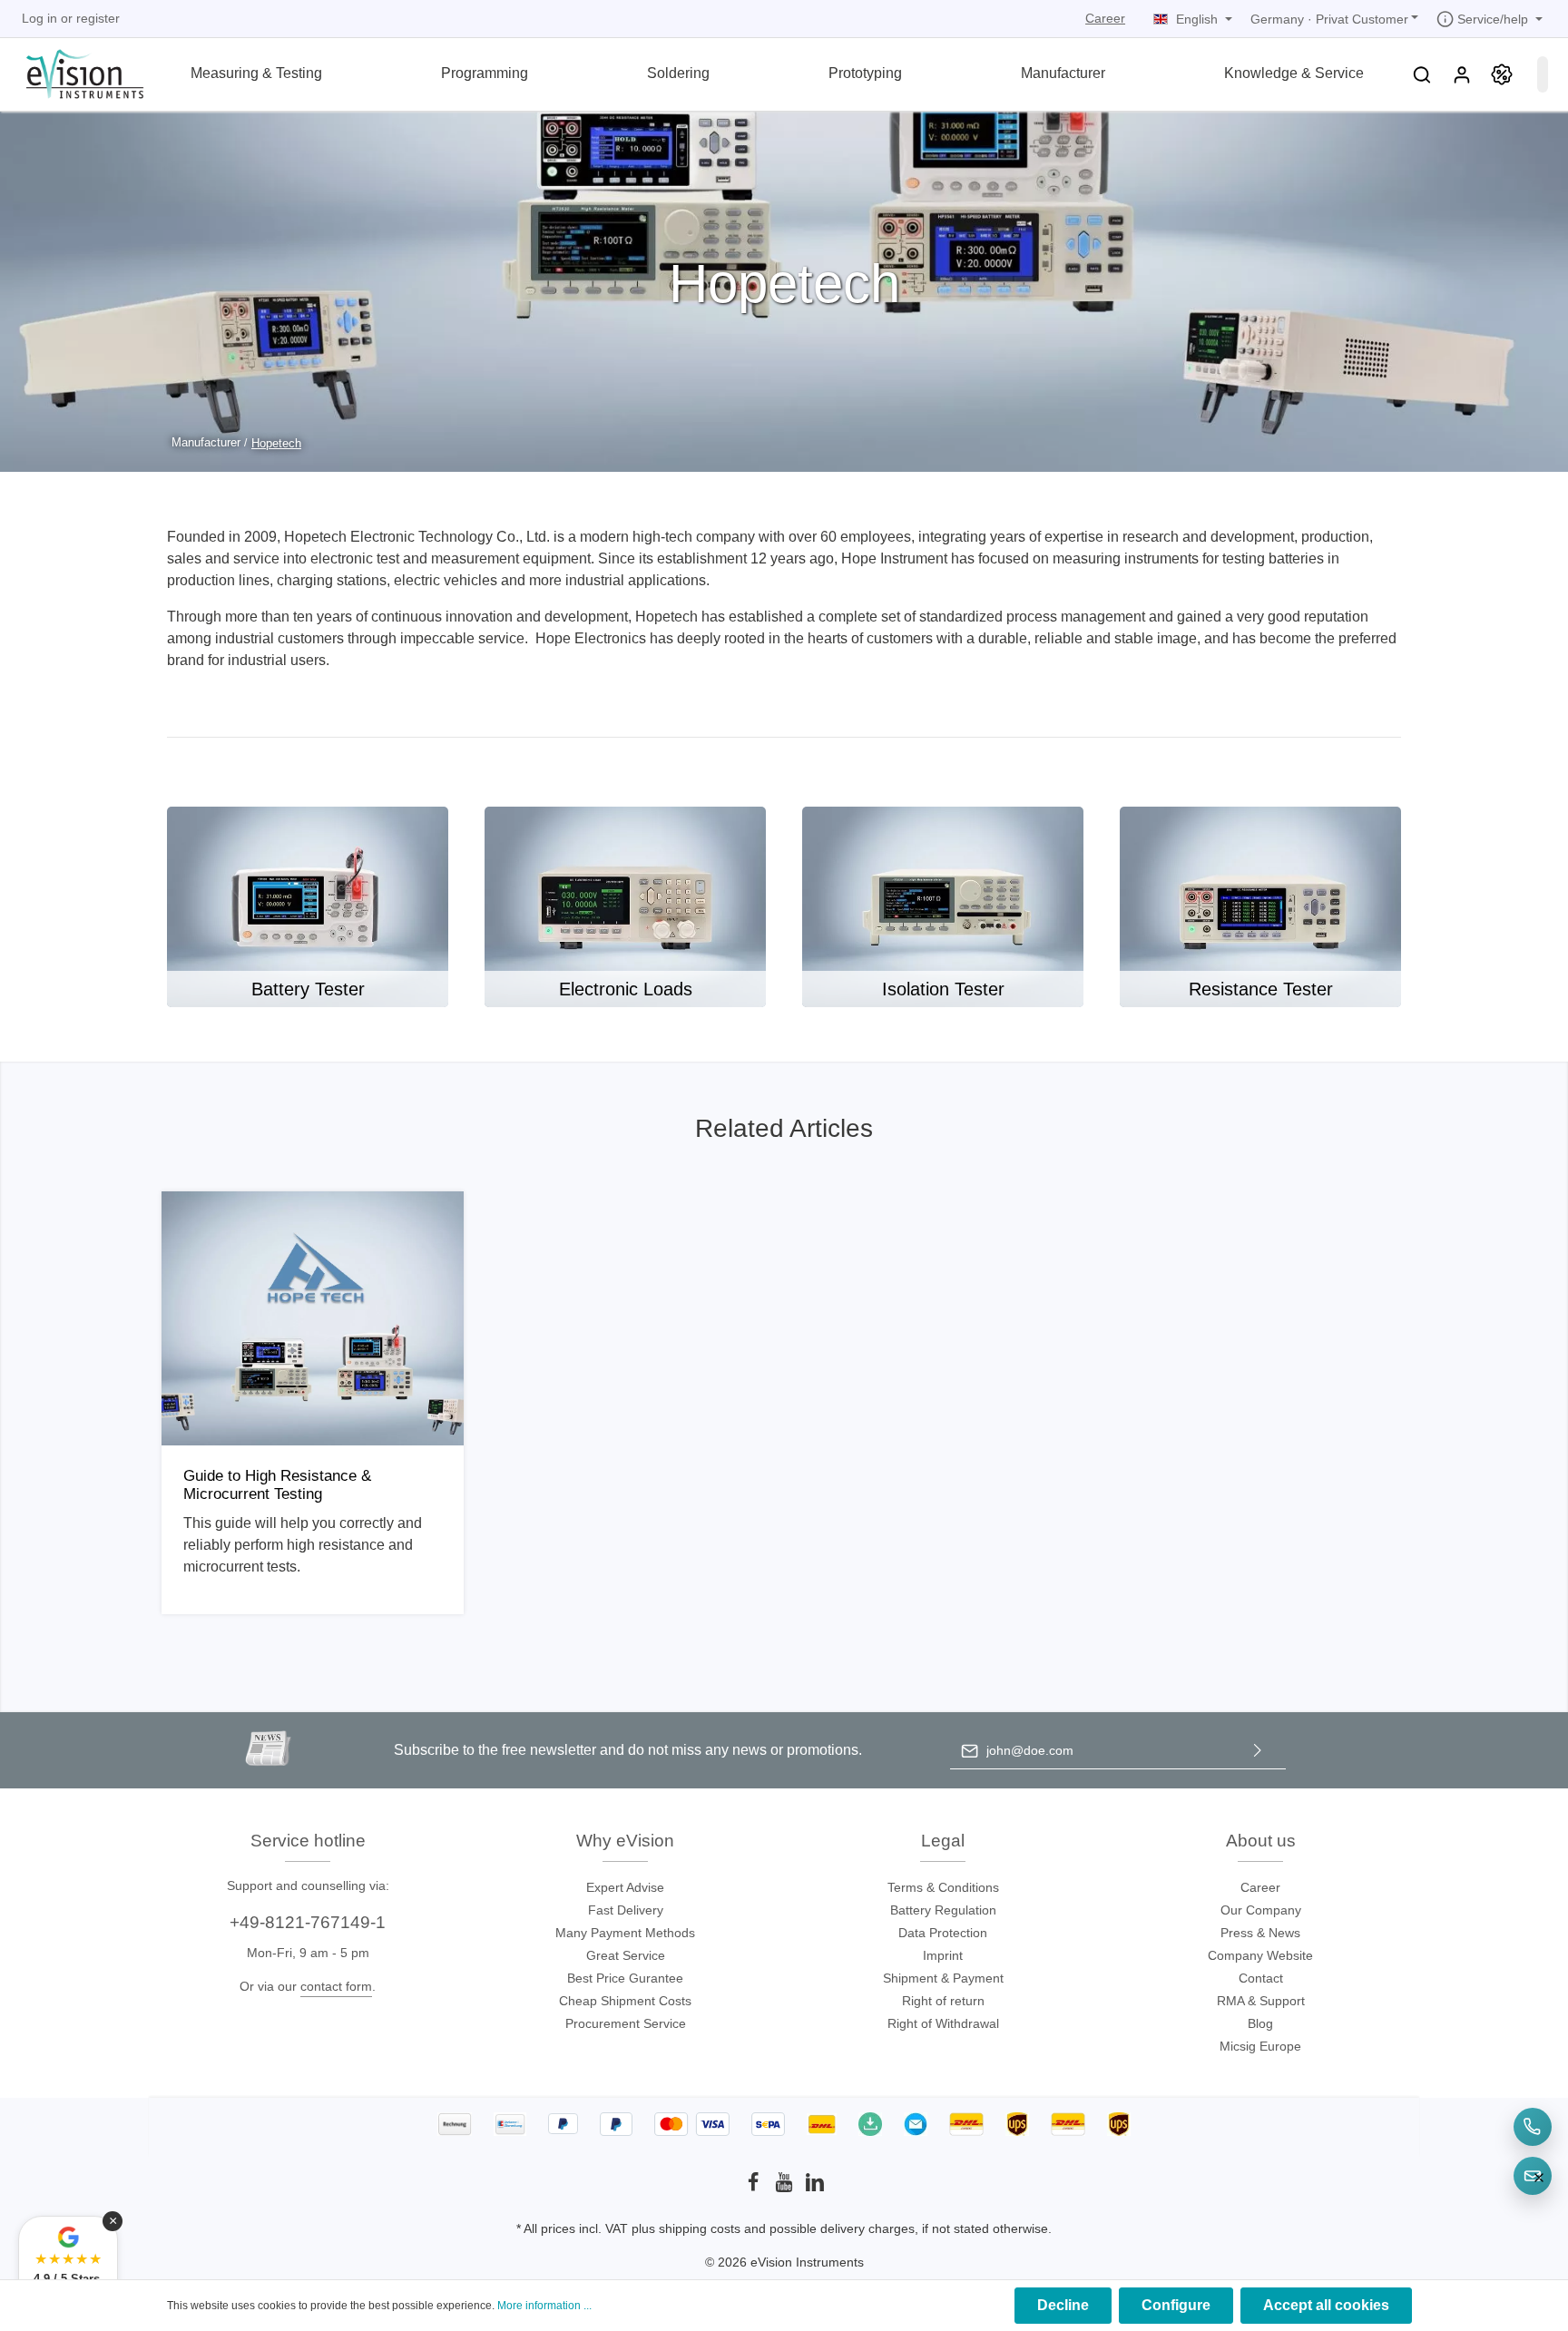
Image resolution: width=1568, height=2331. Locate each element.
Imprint (943, 1955)
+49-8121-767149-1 (308, 1922)
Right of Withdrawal (943, 2023)
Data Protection (943, 1933)
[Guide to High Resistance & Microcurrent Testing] (313, 1318)
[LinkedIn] (815, 2188)
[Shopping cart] (1543, 74)
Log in (39, 18)
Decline (1063, 2305)
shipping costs (700, 2228)
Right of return (943, 2001)
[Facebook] (755, 2188)
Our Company (1261, 1910)
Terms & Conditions (943, 1887)
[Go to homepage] (74, 72)
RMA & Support (1261, 2001)
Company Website (1260, 1955)
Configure (1176, 2305)
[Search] (1422, 74)
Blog (1260, 2023)
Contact (1261, 1978)
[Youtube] (786, 2188)
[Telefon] (1533, 2127)
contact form (336, 1986)
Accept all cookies (1326, 2305)
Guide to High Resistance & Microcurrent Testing (277, 1485)
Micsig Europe (1260, 2046)
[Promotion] (1502, 74)
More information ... (544, 2306)
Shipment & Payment (943, 1978)
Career (1105, 18)
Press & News (1260, 1933)
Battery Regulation (943, 1910)
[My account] (1462, 74)
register (98, 18)
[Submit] (1258, 1751)
